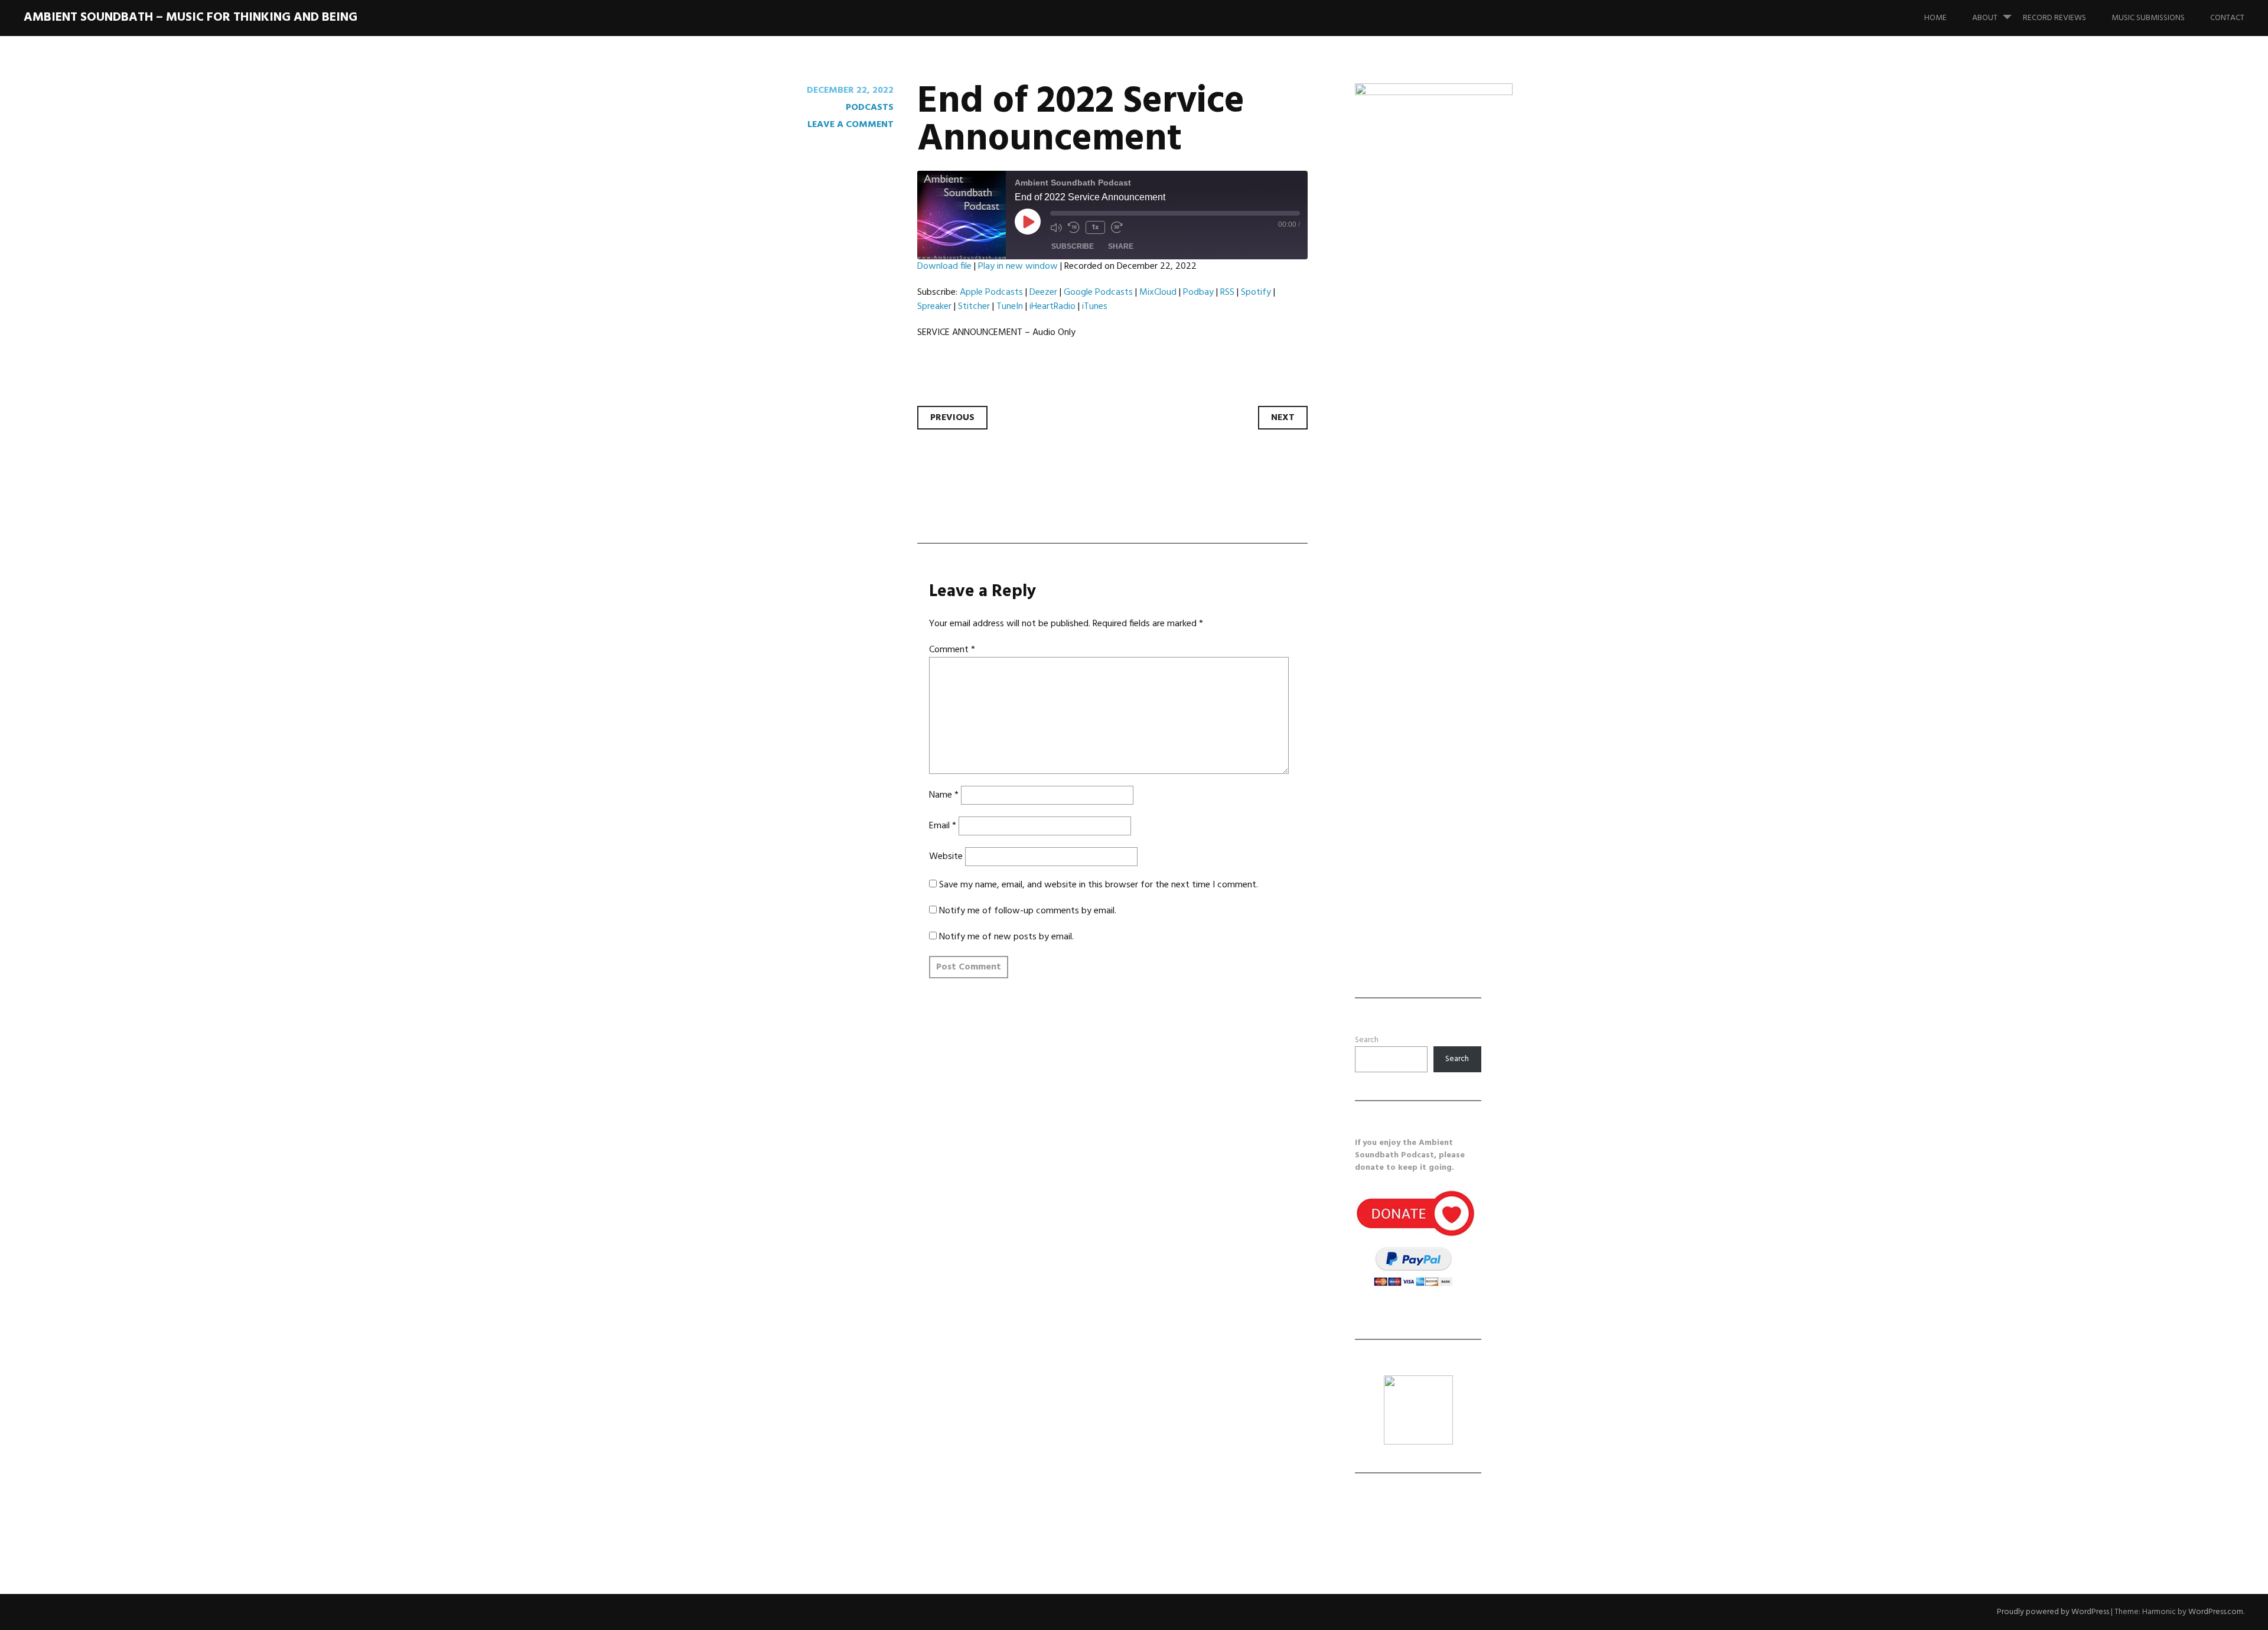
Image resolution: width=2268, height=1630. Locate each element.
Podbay (1198, 292)
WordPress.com (2216, 1612)
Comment (952, 650)
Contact (2227, 18)
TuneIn (1010, 307)
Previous (952, 418)
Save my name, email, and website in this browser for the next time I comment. (1099, 885)
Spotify (1256, 292)
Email (943, 826)
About (1985, 18)
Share (1121, 246)
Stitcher (974, 307)
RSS (1227, 292)
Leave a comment (850, 125)
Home (1935, 18)
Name (944, 795)
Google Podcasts (1098, 292)
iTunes (1095, 307)
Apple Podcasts (991, 292)
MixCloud (1158, 292)
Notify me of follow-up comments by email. (1028, 911)
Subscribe (1073, 246)
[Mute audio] (1056, 227)
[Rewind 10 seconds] (1074, 227)
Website (946, 857)
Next (1283, 418)
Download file (944, 266)
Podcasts (870, 108)
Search (1367, 1040)
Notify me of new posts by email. (1006, 937)
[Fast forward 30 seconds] (1117, 227)
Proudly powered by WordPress (2053, 1612)
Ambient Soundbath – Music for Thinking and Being (190, 17)
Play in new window (1018, 266)
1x (1095, 227)
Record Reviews (2054, 18)
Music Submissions (2148, 18)
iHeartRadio (1052, 307)
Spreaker (934, 307)
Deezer (1043, 292)
